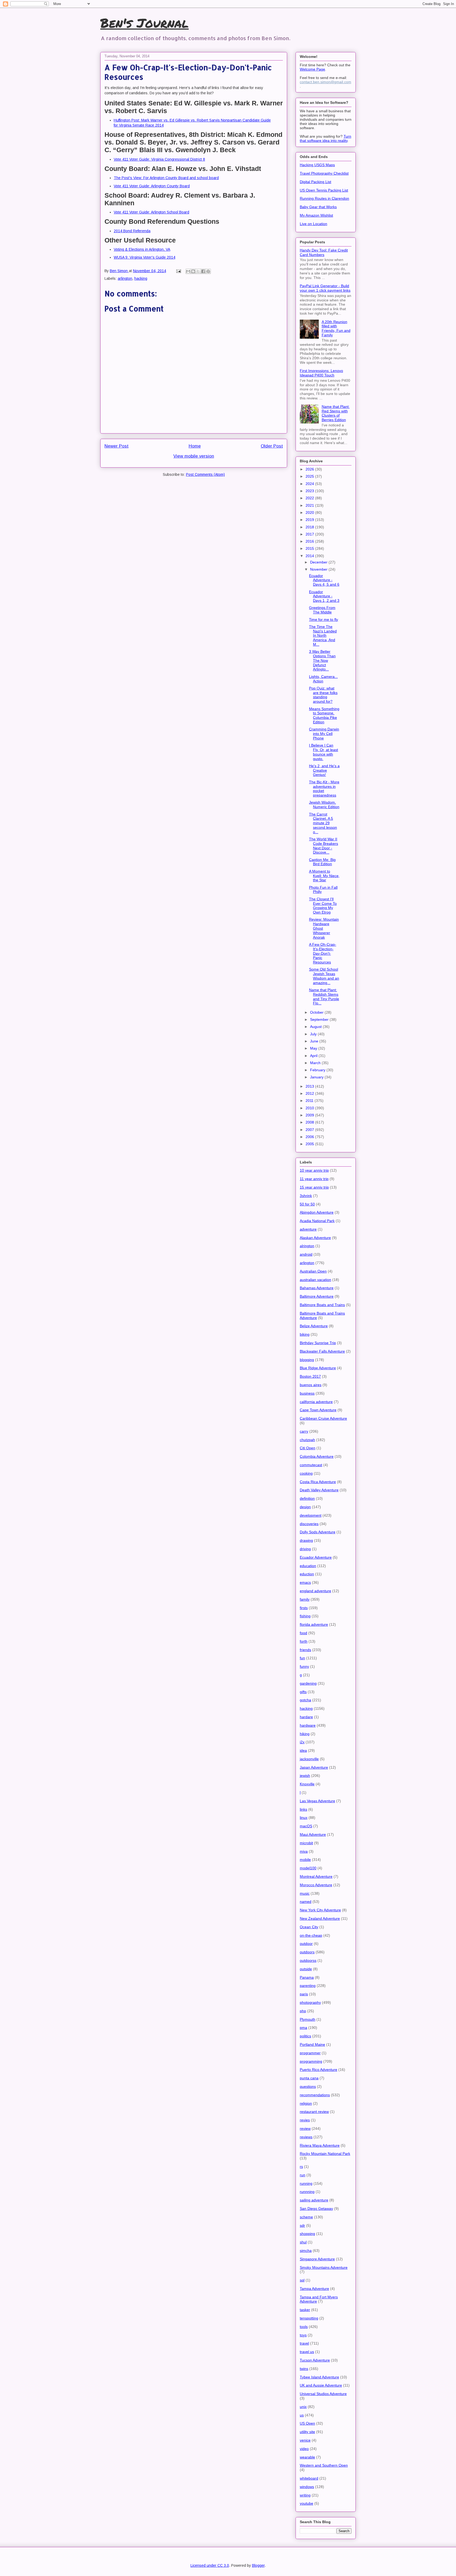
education (308, 1566)
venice (305, 2440)
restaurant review (314, 2112)
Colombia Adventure (317, 1456)
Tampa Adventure (314, 2289)
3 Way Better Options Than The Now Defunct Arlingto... (322, 660)
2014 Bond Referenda (132, 231)
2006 (310, 1137)
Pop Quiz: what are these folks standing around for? (323, 695)
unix (303, 2407)
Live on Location (313, 224)
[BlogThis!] (193, 271)
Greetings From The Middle (322, 610)
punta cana (309, 2078)
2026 (310, 469)
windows (307, 2487)
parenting (308, 1986)
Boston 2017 (310, 1376)
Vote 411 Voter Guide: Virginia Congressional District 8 (159, 159)
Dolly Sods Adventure (318, 1532)
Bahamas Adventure (317, 1288)
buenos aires (311, 1385)
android (306, 1254)
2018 (310, 527)
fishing (305, 1616)
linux (304, 1818)
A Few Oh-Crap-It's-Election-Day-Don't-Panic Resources (323, 953)
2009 (310, 1115)
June (315, 1041)
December (319, 562)
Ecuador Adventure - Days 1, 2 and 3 (324, 596)
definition (307, 1498)
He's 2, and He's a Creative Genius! (324, 770)
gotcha (305, 1700)
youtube (307, 2503)
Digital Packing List (315, 182)
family (305, 1599)
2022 (310, 498)
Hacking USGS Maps (317, 165)
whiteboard (309, 2478)
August (316, 1027)
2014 (310, 556)
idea (303, 1750)
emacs (305, 1582)
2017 (310, 534)
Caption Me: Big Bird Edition (322, 862)
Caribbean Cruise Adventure (323, 1418)
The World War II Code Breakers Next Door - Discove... (324, 846)
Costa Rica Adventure (318, 1482)
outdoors (307, 1952)
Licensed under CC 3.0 (210, 2565)
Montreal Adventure (316, 1876)
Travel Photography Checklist (324, 173)
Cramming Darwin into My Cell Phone (324, 734)
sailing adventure (314, 2200)
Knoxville (307, 1784)
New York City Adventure (320, 1910)
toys (303, 2335)
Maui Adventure (313, 1834)
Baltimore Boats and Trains (322, 1305)
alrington (307, 1246)
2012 (310, 1093)
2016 (310, 541)
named (306, 1902)
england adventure (315, 1591)
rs (301, 2167)
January (317, 1077)
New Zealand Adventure (320, 1918)
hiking (305, 1734)
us (302, 2415)
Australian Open (313, 1271)
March (316, 1063)
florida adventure (314, 1624)
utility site (307, 2432)
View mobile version (194, 456)
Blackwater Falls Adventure (322, 1351)
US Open (307, 2423)
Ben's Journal (144, 23)
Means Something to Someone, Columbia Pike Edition (324, 715)
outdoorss (308, 1960)
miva (304, 1851)
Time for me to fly (324, 619)
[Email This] (188, 271)
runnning (307, 2192)
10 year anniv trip (314, 1170)
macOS (306, 1826)
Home (195, 446)
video (304, 2449)
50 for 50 (307, 1204)
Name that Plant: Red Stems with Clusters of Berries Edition (336, 413)
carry (304, 1431)
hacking (141, 278)
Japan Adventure (314, 1767)
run (303, 2175)
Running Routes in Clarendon (324, 198)
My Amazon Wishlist (316, 215)
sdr (302, 2225)
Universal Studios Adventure (323, 2394)
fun (302, 1658)
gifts (303, 1692)
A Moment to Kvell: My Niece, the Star (324, 876)
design (305, 1507)
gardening (308, 1683)
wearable (307, 2457)
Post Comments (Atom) (205, 474)
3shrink (306, 1196)
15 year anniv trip (314, 1187)
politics (305, 2036)
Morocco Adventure (316, 1885)
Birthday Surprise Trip (318, 1343)
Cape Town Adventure (318, 1410)
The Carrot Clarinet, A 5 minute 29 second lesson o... (323, 823)
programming (311, 2061)
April (314, 1056)
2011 (310, 1101)
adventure (308, 1229)
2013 (310, 1086)
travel (304, 2343)
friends (305, 1650)
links (303, 1809)
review (305, 2128)
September (320, 1019)
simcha (306, 2251)
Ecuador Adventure (316, 1557)
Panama (307, 1977)
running (306, 2183)
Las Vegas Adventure (317, 1801)
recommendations (315, 2095)
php (303, 2011)
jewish (305, 1776)
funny (304, 1666)
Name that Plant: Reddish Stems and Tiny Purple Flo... (324, 996)
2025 (310, 476)
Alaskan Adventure (315, 1238)
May (314, 1048)
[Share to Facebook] (203, 271)
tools (304, 2327)
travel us (307, 2352)
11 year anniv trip (314, 1179)
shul (303, 2242)
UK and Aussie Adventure (321, 2385)
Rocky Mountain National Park (325, 2154)
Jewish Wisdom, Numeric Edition (324, 805)
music (305, 1893)
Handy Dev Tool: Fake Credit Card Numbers (324, 252)
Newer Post (117, 446)
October (317, 1012)
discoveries (309, 1524)
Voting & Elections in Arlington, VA (142, 249)
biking (305, 1334)
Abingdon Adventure (317, 1212)
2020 (310, 513)
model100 (308, 1868)
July (314, 1034)
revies (305, 2120)
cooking (306, 1473)
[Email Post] (178, 271)
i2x (302, 1742)
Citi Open (308, 1448)
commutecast (311, 1465)
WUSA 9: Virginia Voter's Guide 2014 (144, 257)
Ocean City (309, 1927)
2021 (310, 505)
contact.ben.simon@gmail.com (326, 82)
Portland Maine (312, 2044)
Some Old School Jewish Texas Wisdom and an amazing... (324, 976)
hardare (306, 1717)
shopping (307, 2234)
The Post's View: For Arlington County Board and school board (166, 178)
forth (304, 1641)
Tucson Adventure (315, 2360)
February (318, 1070)
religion (306, 2103)
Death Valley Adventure (319, 1490)
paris (304, 1994)
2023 (310, 491)
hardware (308, 1725)
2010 (310, 1108)
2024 (310, 484)
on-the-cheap (311, 1935)
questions (308, 2086)
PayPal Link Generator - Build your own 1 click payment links (325, 288)
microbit (306, 1843)
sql (302, 2280)
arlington (125, 278)
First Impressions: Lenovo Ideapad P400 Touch (321, 373)
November (319, 569)
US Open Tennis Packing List (324, 190)
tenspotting (309, 2318)
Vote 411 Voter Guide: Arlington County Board (152, 186)
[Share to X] (198, 271)
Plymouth (308, 2019)
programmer (310, 2053)
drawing (306, 1540)
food (303, 1633)
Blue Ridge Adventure (318, 1368)
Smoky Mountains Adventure (324, 2267)
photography (310, 2002)
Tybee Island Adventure (319, 2377)
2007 (310, 1130)
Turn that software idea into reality (326, 138)
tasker (305, 2310)
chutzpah (307, 1440)
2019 (310, 520)
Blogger (258, 2565)
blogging (307, 1360)
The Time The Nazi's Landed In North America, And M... (323, 635)
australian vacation (315, 1280)
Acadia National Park (317, 1221)
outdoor (306, 1944)
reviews (306, 2137)
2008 (310, 1122)
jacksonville (309, 1759)
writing (305, 2495)
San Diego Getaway (316, 2209)
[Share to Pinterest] (208, 271)
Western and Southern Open (324, 2465)
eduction (307, 1574)
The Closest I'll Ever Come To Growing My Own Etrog (323, 906)
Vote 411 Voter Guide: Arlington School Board (151, 212)
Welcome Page (312, 69)
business (307, 1393)
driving (305, 1549)
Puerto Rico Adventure (319, 2070)
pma (303, 2028)
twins (304, 2369)
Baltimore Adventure (317, 1296)
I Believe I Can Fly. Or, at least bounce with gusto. (324, 752)
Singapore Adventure (317, 2259)
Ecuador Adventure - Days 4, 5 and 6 (324, 580)
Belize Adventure (314, 1326)
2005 (310, 1144)
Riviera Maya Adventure (320, 2145)
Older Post (272, 446)
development (311, 1515)
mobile (305, 1860)
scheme (306, 2217)
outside (306, 1969)
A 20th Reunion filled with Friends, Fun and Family (336, 328)
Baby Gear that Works (318, 207)
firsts (304, 1608)
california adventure (316, 1402)
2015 (310, 548)
